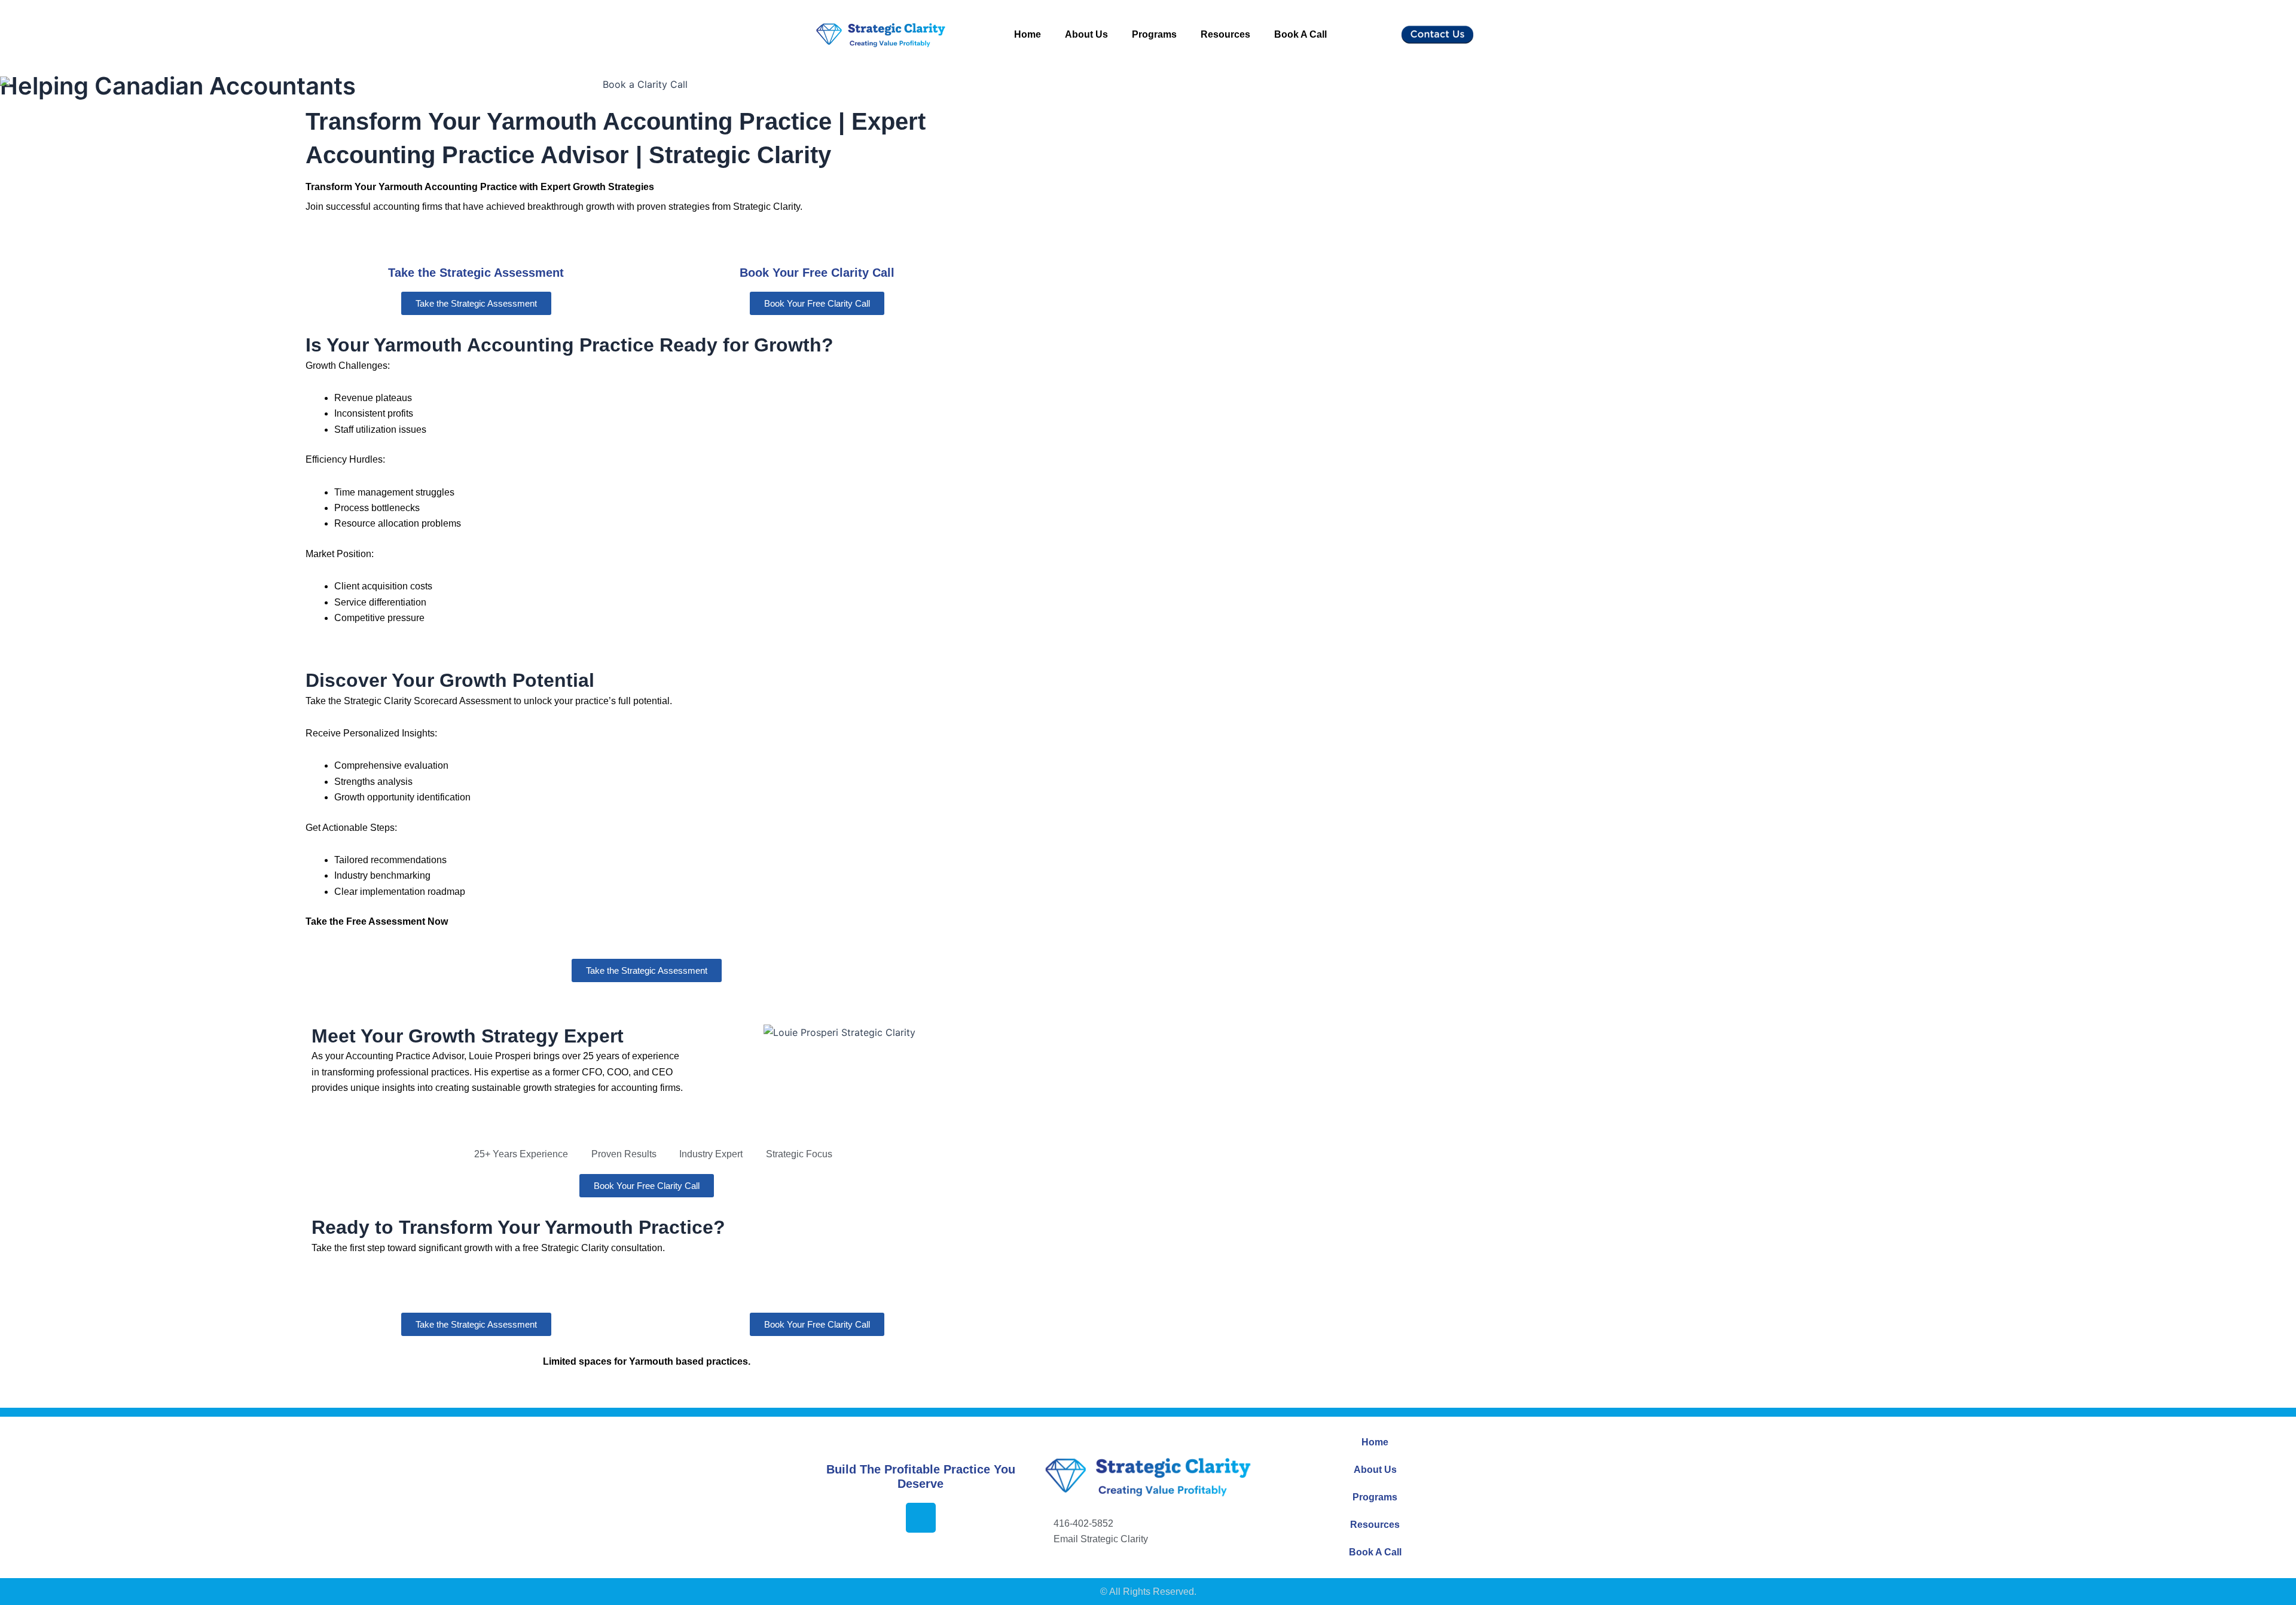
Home (1028, 34)
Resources (1225, 34)
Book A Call (1300, 34)
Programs (1154, 34)
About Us (1086, 34)
